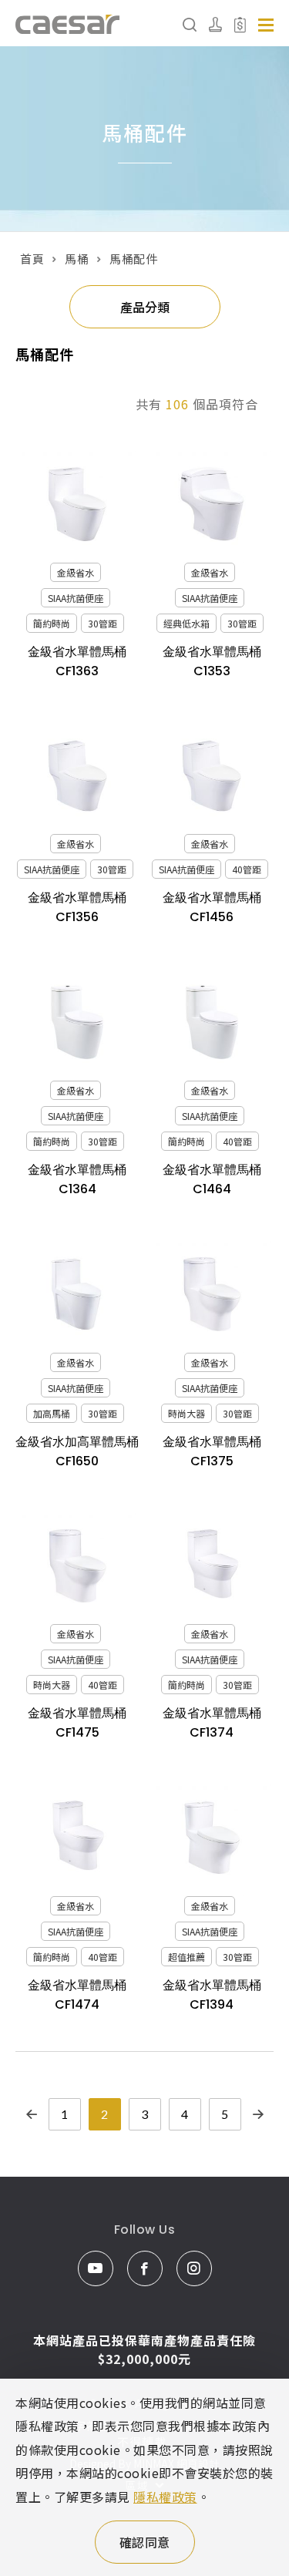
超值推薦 (187, 1957)
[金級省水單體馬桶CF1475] (77, 1566)
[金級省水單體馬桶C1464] (212, 1022)
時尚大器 (187, 1413)
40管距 (247, 869)
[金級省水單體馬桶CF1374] (212, 1566)
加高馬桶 (52, 1413)
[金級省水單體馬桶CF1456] (212, 776)
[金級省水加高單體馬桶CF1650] (77, 1294)
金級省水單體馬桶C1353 (212, 661)
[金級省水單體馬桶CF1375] (212, 1294)
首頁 (32, 259)
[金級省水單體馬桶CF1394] (212, 1838)
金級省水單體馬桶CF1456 (212, 907)
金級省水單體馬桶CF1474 (77, 1995)
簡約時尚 (52, 623)
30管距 (102, 623)
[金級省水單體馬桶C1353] (212, 504)
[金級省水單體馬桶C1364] (77, 1022)
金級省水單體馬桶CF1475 (77, 1723)
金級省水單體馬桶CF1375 (212, 1451)
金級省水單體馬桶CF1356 (77, 907)
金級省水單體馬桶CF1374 (212, 1723)
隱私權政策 (165, 2497)
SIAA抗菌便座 (76, 598)
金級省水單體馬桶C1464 (212, 1179)
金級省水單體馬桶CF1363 (77, 661)
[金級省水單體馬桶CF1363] (77, 504)
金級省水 (76, 572)
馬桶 (77, 259)
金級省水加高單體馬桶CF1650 (77, 1451)
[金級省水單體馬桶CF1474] (77, 1838)
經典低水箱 (187, 623)
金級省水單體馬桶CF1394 (212, 1995)
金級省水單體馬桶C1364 (77, 1179)
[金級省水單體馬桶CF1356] (77, 776)
